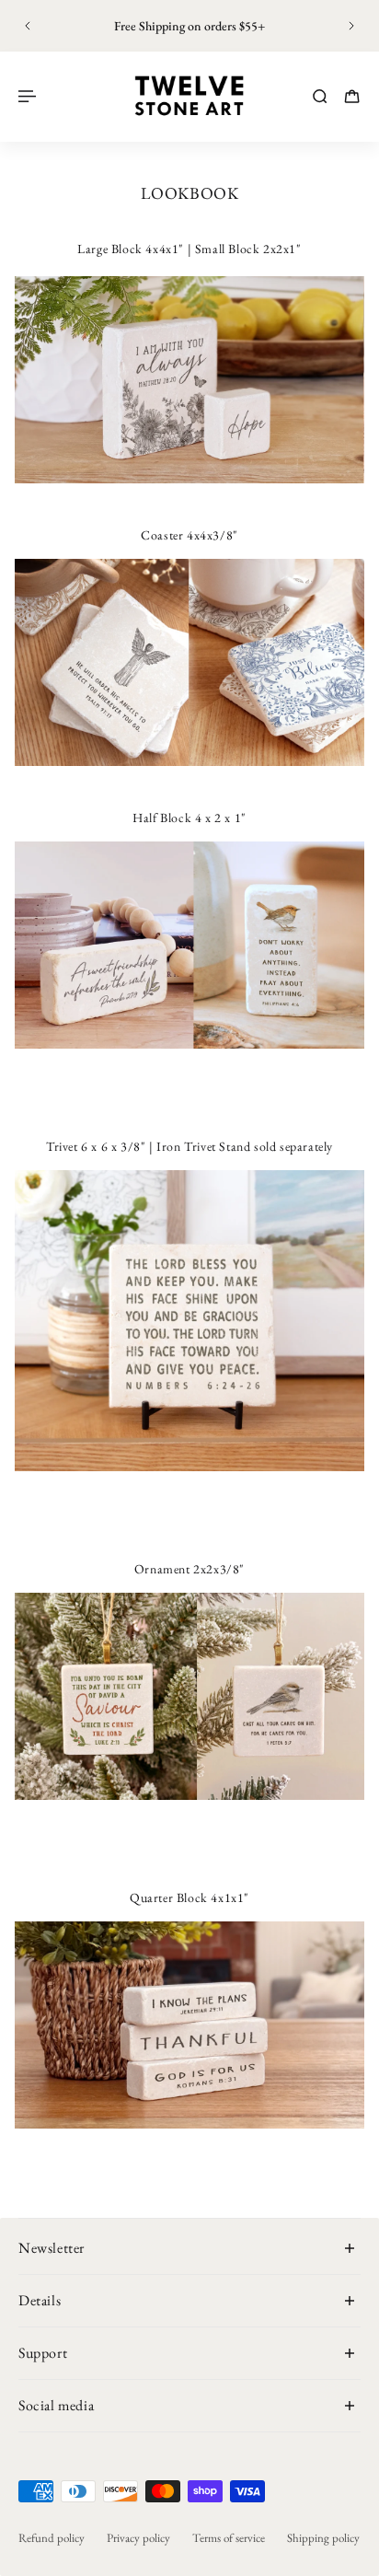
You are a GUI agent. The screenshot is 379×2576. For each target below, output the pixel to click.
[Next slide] (351, 26)
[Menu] (29, 96)
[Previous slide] (28, 26)
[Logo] (189, 96)
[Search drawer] (320, 96)
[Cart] (352, 96)
